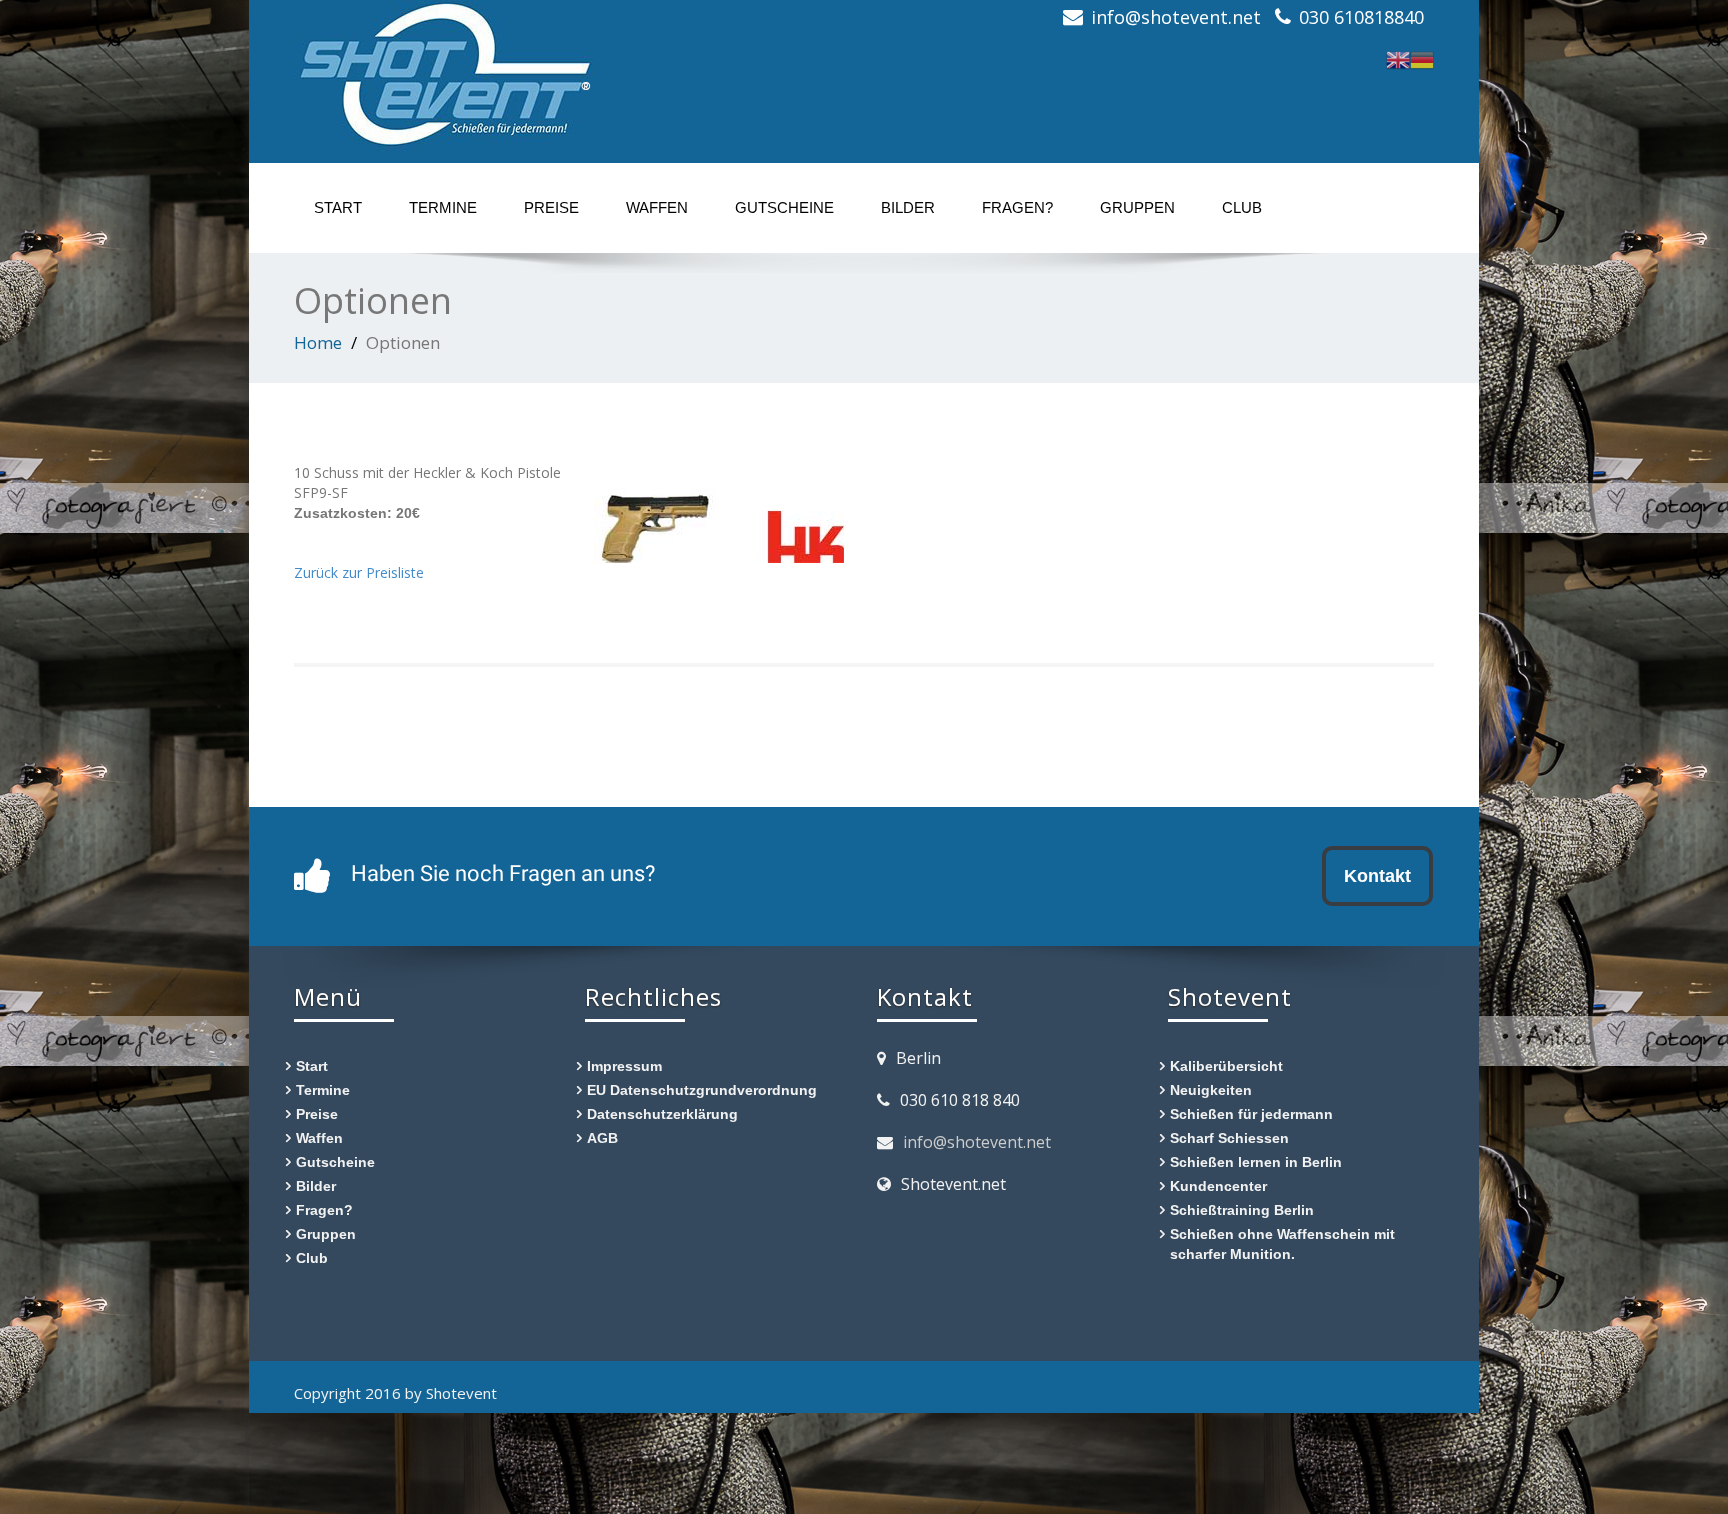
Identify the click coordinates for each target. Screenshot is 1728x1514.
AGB (602, 1137)
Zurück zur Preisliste (359, 572)
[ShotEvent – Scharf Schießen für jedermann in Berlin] (444, 70)
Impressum (624, 1065)
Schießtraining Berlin (1242, 1209)
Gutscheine (784, 207)
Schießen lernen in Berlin (1256, 1161)
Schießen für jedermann (1251, 1113)
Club (1242, 207)
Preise (551, 207)
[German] (1422, 57)
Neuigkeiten (1211, 1089)
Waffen (657, 207)
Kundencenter (1218, 1185)
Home (318, 342)
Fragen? (1017, 207)
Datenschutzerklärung (662, 1113)
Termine (443, 207)
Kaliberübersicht (1226, 1065)
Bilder (908, 207)
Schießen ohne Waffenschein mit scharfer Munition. (1282, 1243)
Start (338, 207)
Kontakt (1377, 875)
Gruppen (1137, 207)
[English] (1398, 57)
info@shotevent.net (977, 1142)
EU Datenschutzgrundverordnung (702, 1089)
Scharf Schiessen (1229, 1137)
